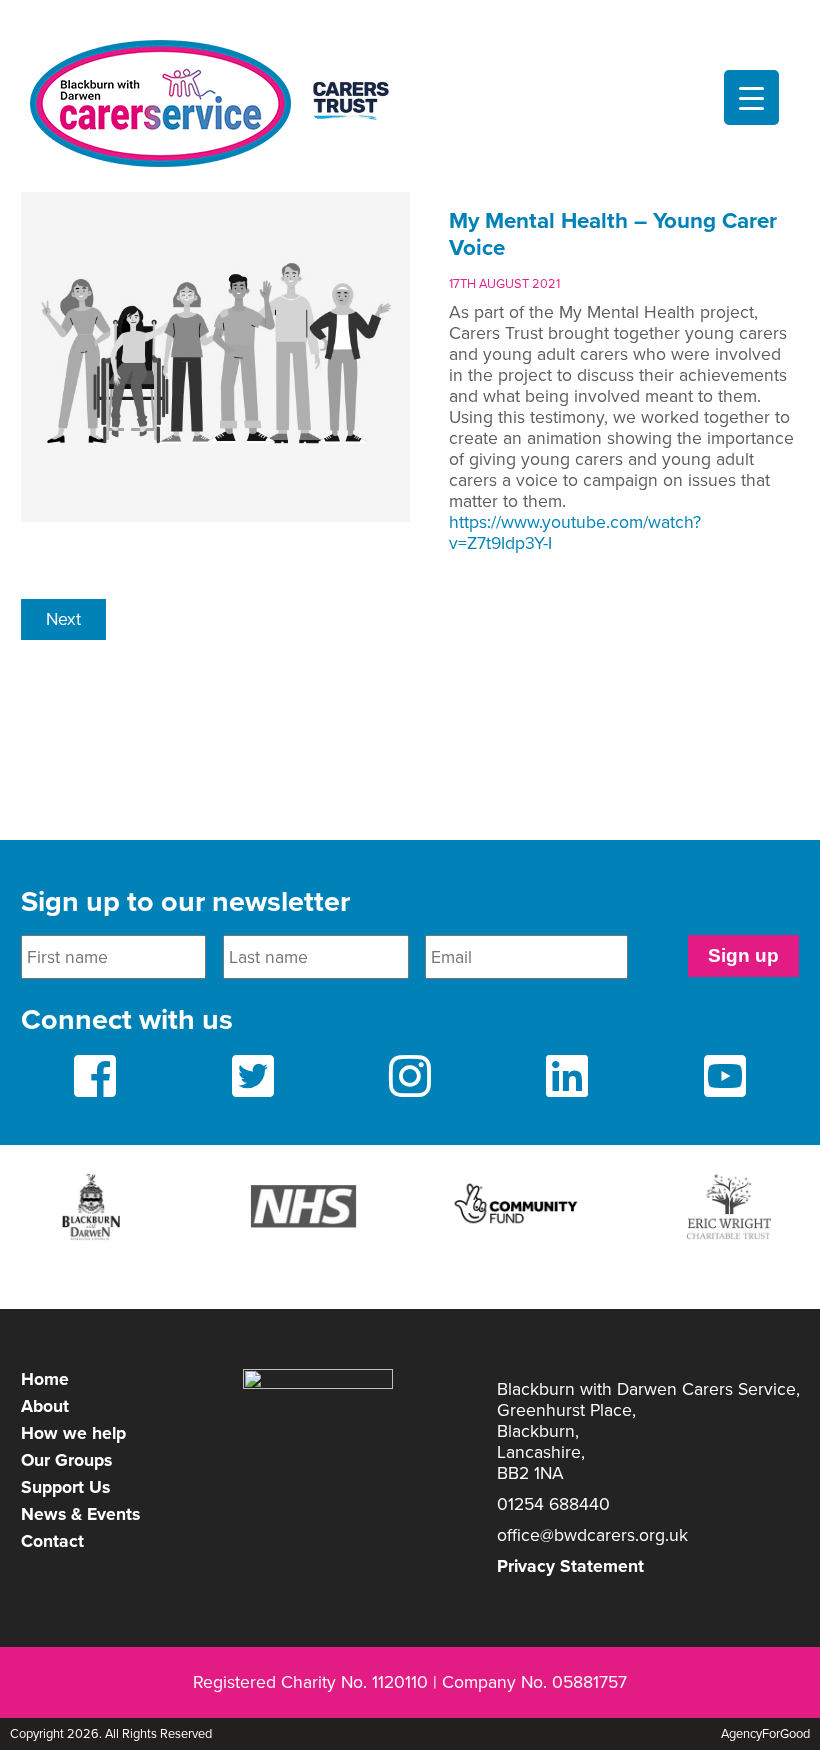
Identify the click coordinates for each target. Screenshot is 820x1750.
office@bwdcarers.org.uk (592, 1535)
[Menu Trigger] (751, 97)
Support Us (65, 1487)
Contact (52, 1541)
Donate (410, 17)
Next (63, 619)
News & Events (80, 1514)
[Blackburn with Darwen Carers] (220, 103)
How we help (73, 1433)
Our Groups (66, 1460)
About (45, 1406)
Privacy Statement (570, 1566)
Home (45, 1379)
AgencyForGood (765, 1734)
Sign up (743, 955)
